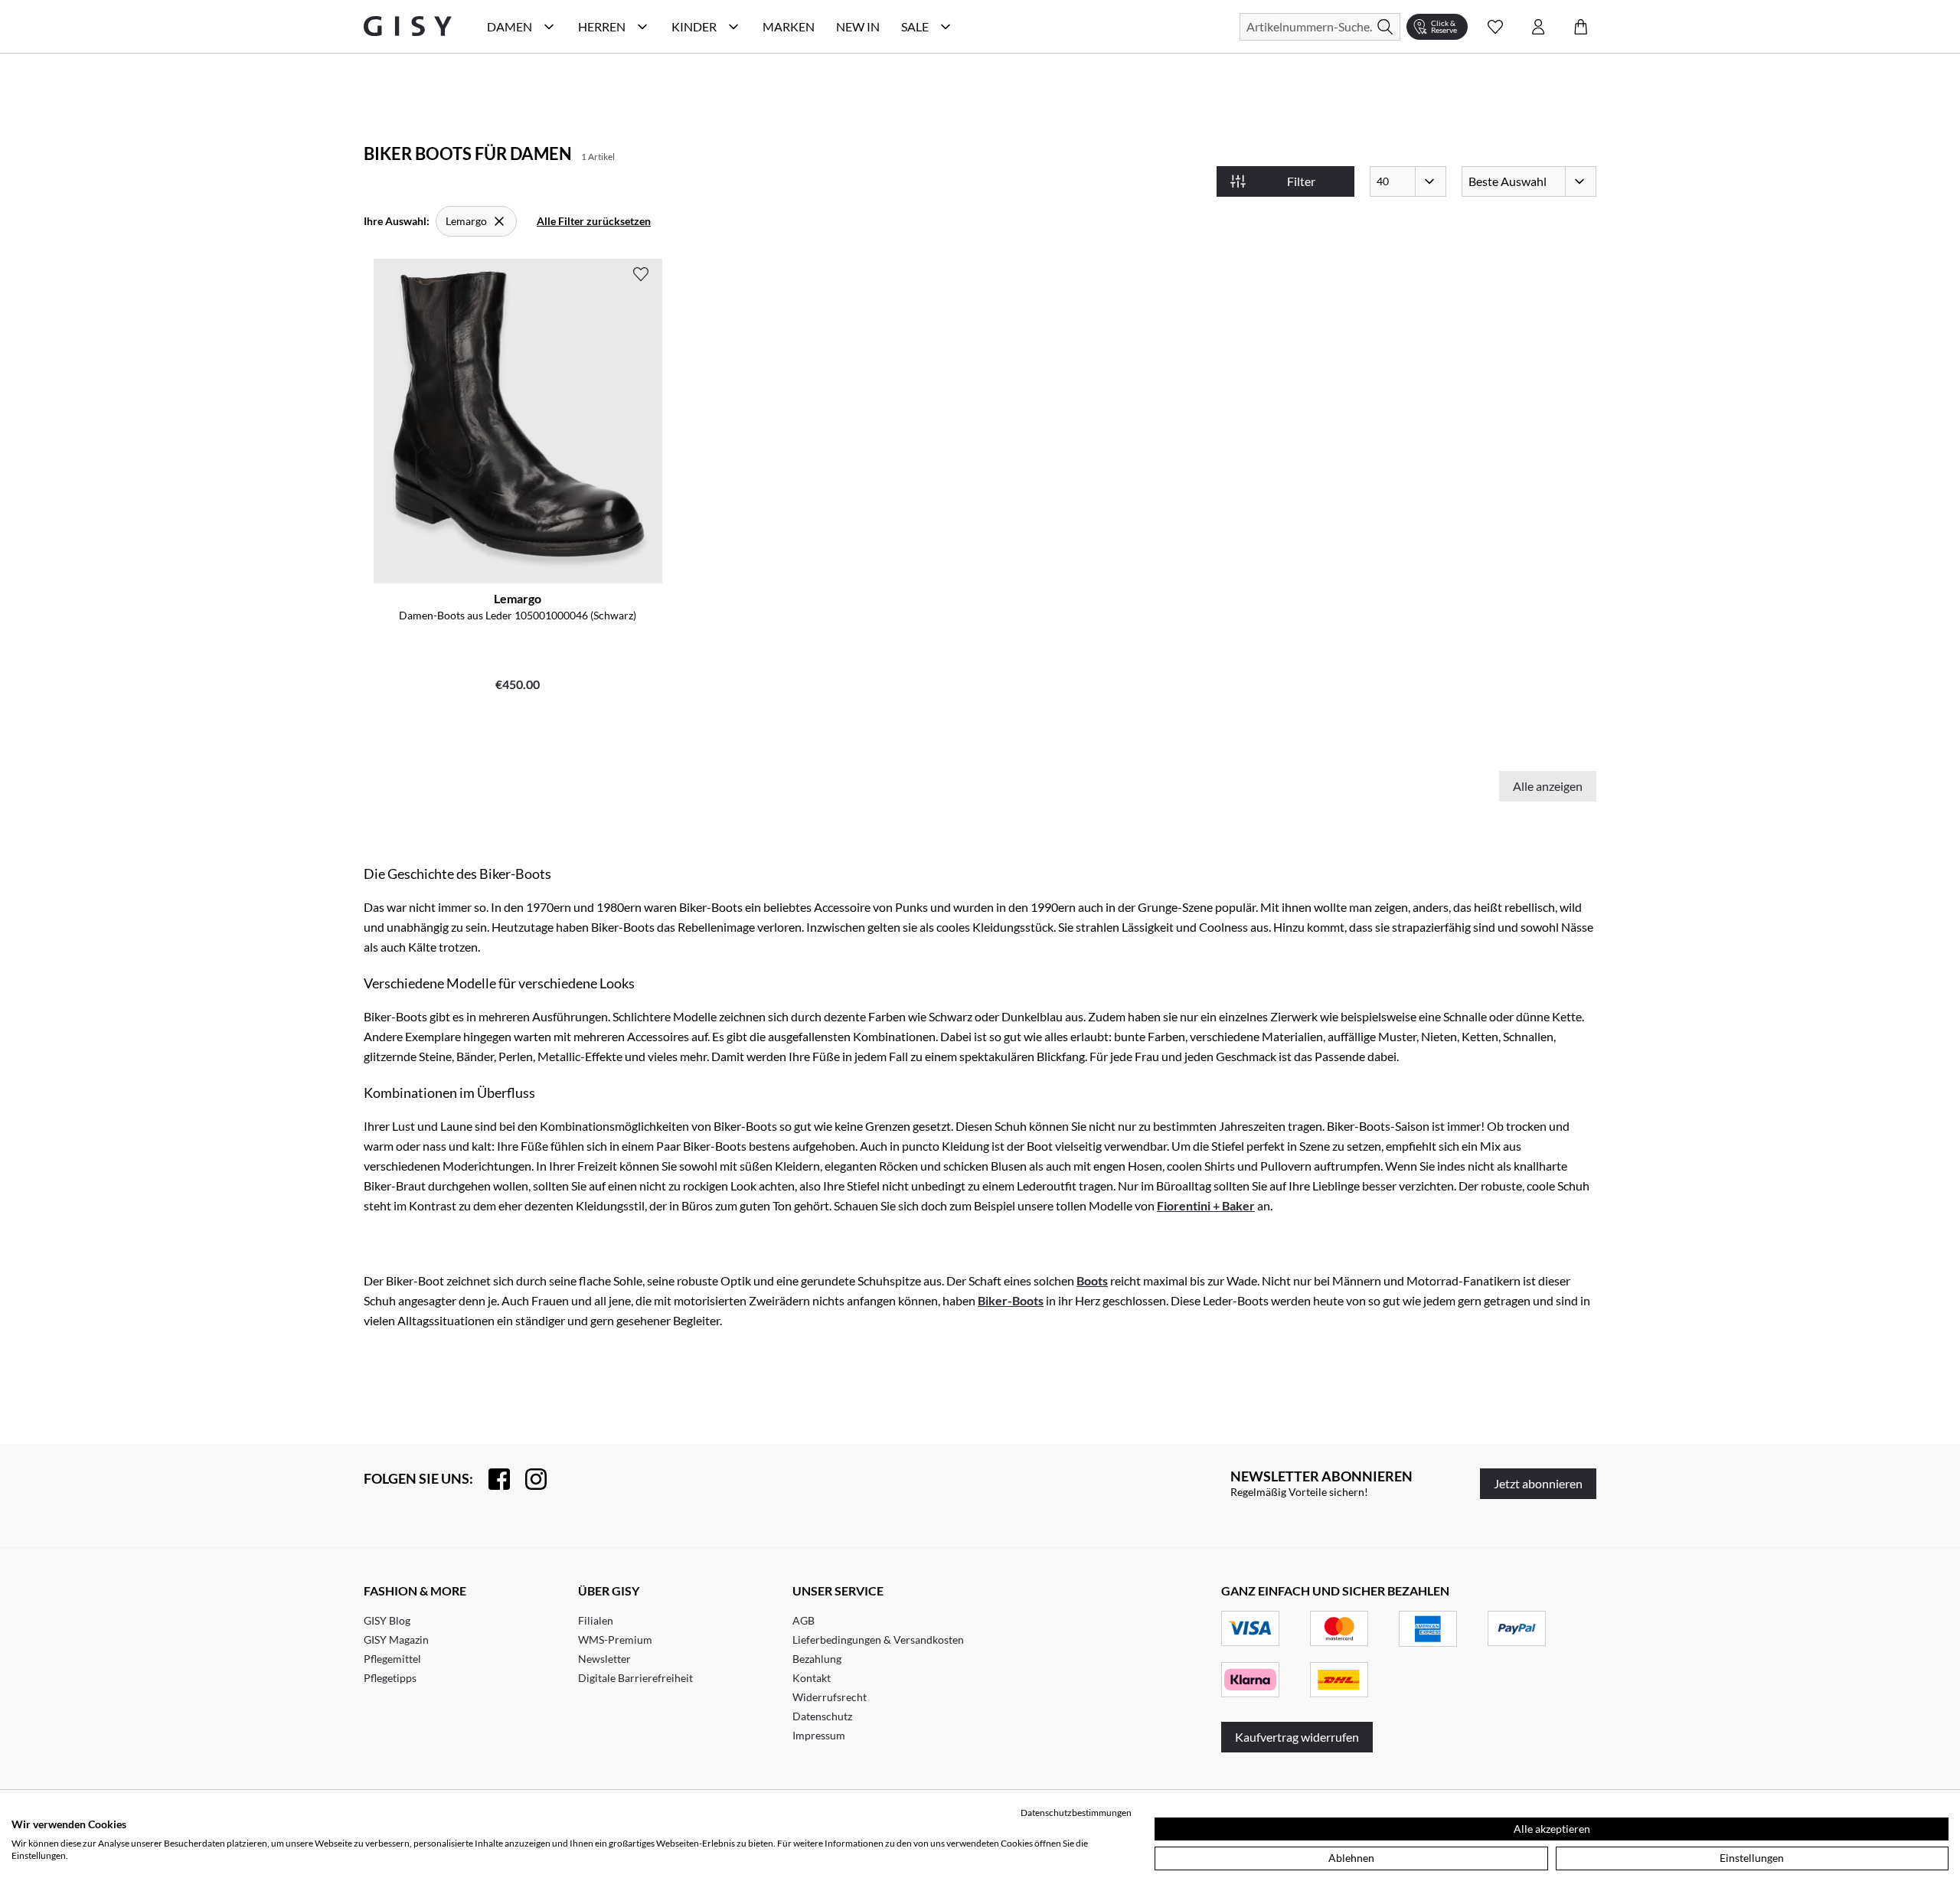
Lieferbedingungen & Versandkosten (878, 1640)
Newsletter (604, 1659)
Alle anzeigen (1548, 786)
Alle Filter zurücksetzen (594, 221)
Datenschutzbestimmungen (1076, 1813)
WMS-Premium (615, 1640)
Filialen (596, 1620)
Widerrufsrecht (830, 1697)
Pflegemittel (392, 1659)
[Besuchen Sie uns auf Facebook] (492, 1479)
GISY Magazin (396, 1640)
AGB (804, 1620)
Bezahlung (817, 1659)
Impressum (819, 1735)
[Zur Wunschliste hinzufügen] (641, 274)
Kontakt (812, 1678)
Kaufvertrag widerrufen (1297, 1737)
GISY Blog (387, 1620)
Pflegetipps (390, 1678)
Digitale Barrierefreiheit (635, 1678)
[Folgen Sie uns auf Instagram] (528, 1479)
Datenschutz (822, 1716)
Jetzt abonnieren (1538, 1483)
